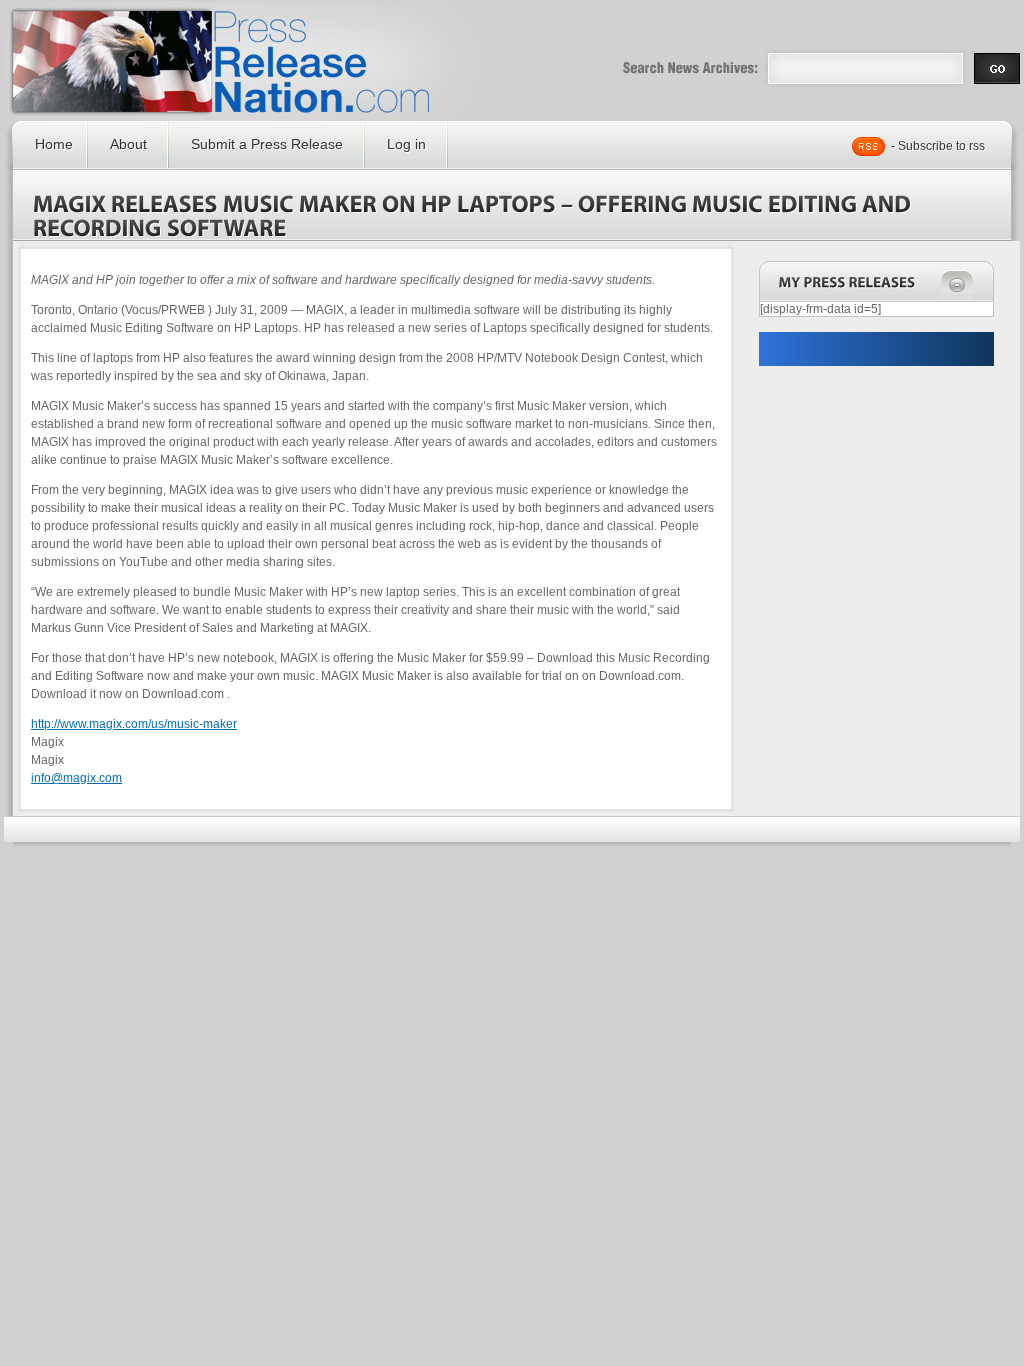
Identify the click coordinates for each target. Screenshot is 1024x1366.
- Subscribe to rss (938, 146)
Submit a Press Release (267, 144)
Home (54, 144)
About (128, 144)
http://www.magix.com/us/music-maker (134, 724)
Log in (406, 144)
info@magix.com (76, 778)
